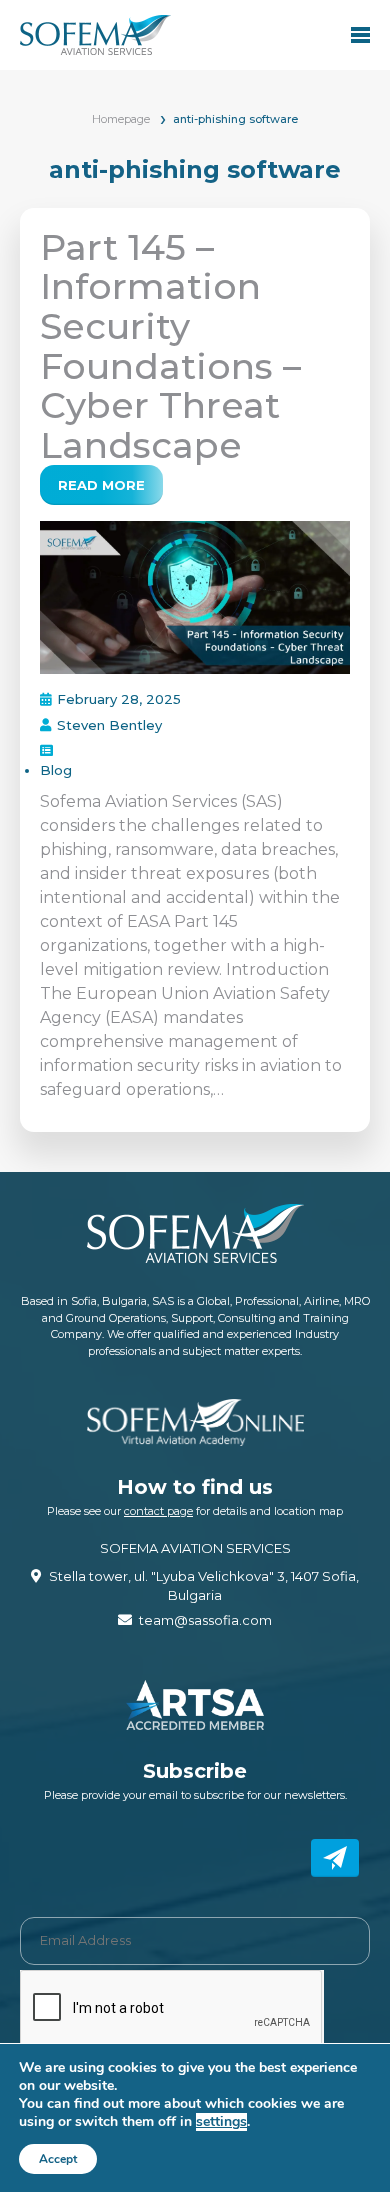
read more (101, 485)
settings (221, 2122)
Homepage (121, 119)
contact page (158, 1511)
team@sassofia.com (205, 1620)
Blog (56, 770)
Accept (58, 2159)
